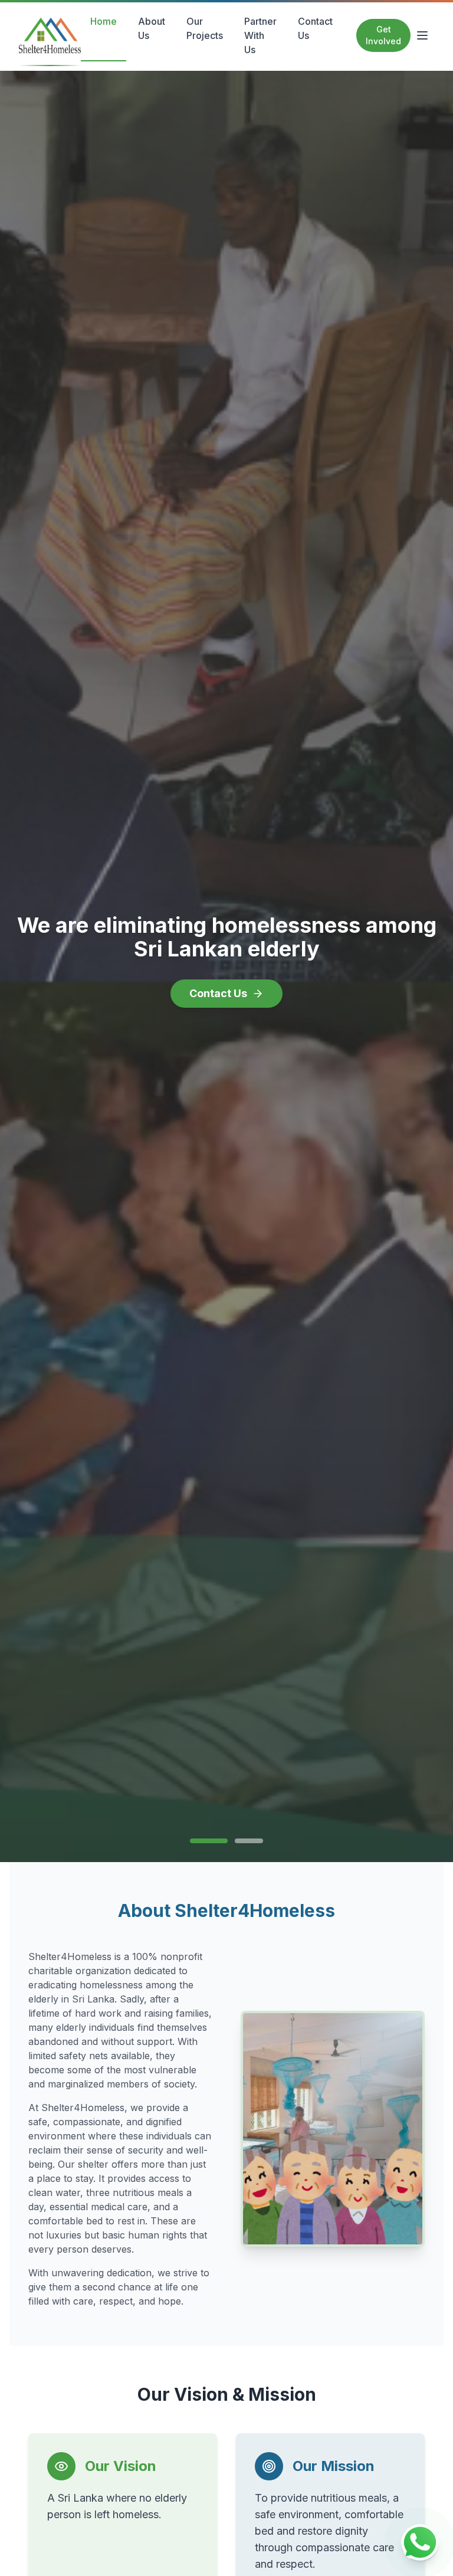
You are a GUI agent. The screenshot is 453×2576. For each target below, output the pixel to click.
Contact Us (315, 28)
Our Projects (205, 28)
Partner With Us (260, 35)
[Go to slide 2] (244, 1841)
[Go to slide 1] (204, 1841)
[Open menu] (422, 35)
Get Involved (383, 35)
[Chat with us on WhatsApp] (420, 2543)
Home (104, 21)
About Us (152, 28)
